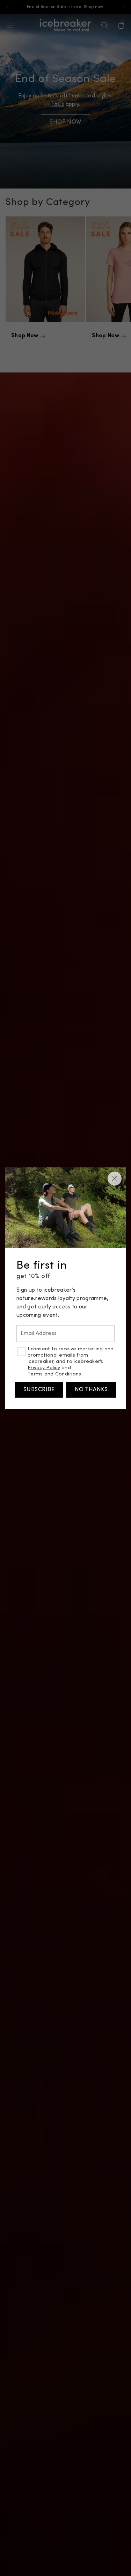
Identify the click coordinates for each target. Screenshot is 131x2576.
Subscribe (39, 1390)
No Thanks (91, 1390)
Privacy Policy (44, 1368)
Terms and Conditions (54, 1374)
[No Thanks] (115, 1179)
